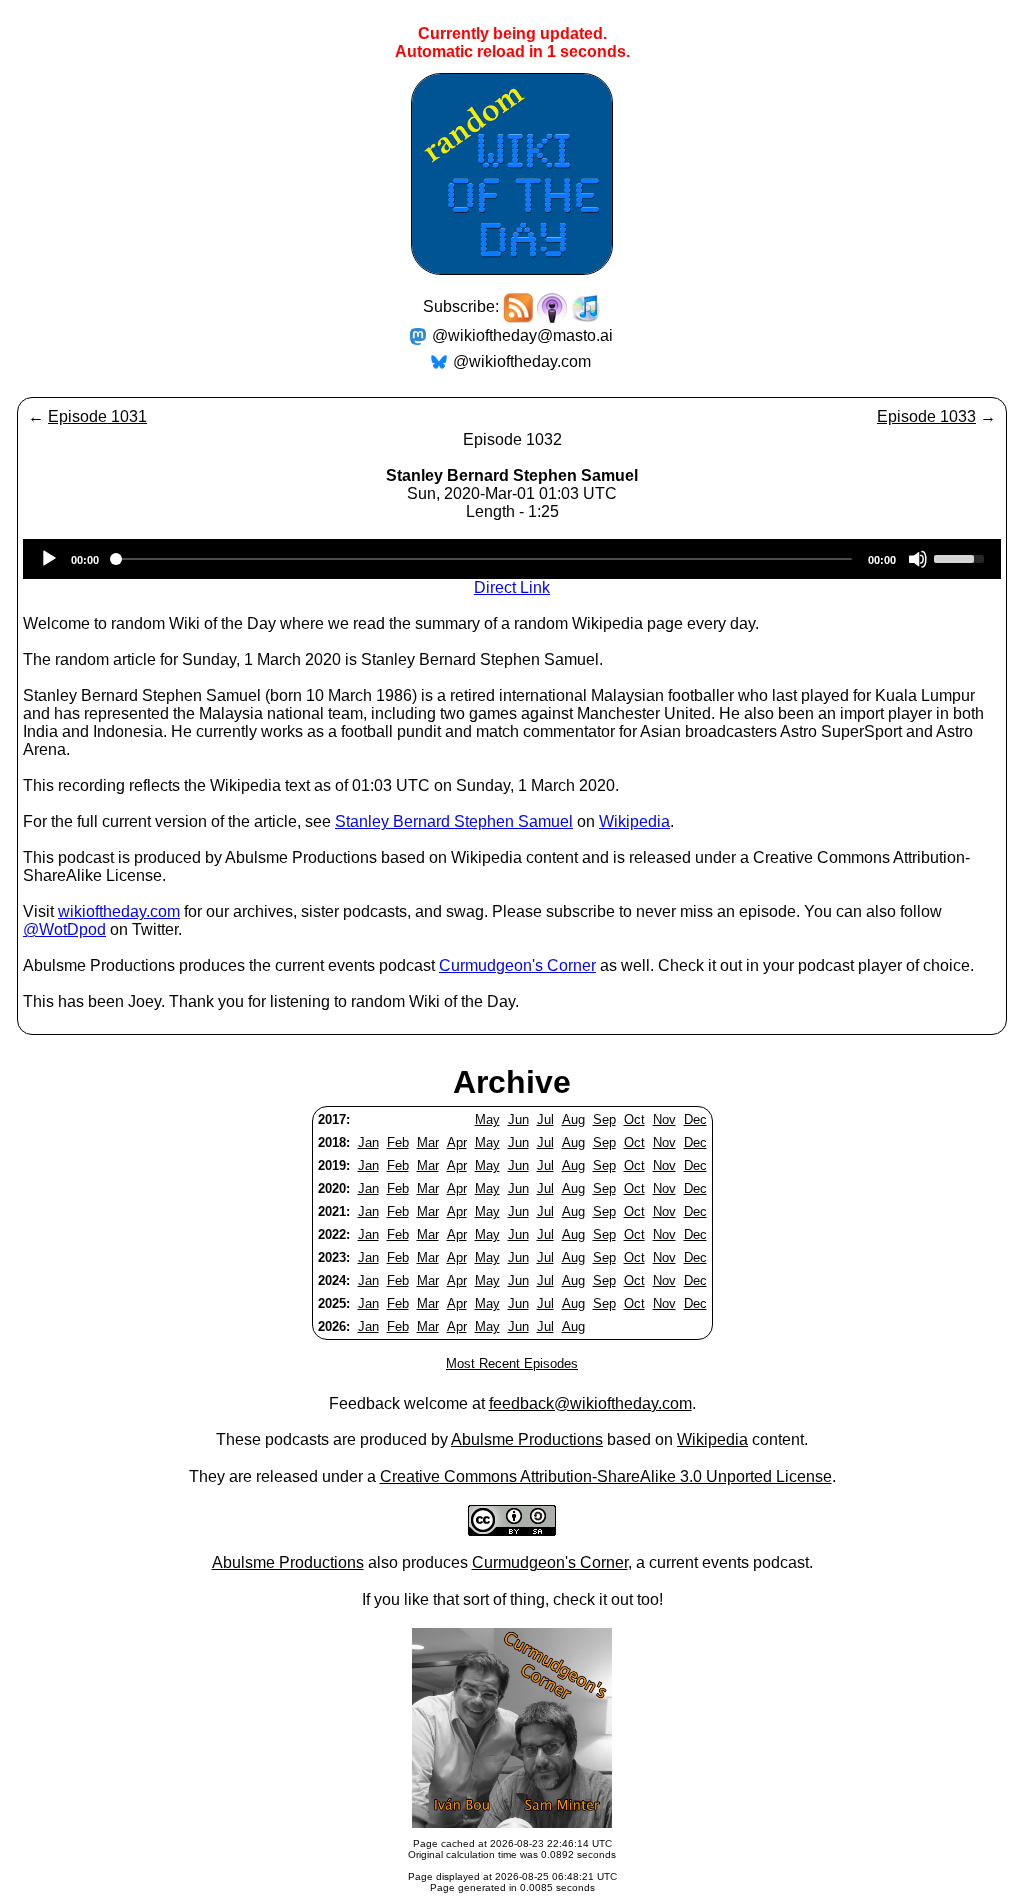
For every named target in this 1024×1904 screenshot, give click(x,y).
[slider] (962, 557)
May (487, 1119)
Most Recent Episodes (512, 1363)
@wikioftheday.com (522, 361)
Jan (368, 1142)
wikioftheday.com (119, 911)
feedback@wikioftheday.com (590, 1403)
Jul (545, 1119)
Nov (664, 1119)
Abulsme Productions (527, 1439)
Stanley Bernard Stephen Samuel (454, 821)
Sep (604, 1119)
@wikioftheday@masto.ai (522, 335)
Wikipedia (634, 821)
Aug (573, 1119)
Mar (428, 1142)
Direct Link (512, 587)
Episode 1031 (97, 416)
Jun (518, 1119)
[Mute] (918, 559)
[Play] (49, 559)
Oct (634, 1119)
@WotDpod (64, 929)
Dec (695, 1119)
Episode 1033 (926, 416)
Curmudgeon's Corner (517, 965)
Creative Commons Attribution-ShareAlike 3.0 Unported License (606, 1476)
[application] (512, 559)
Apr (457, 1142)
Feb (398, 1142)
